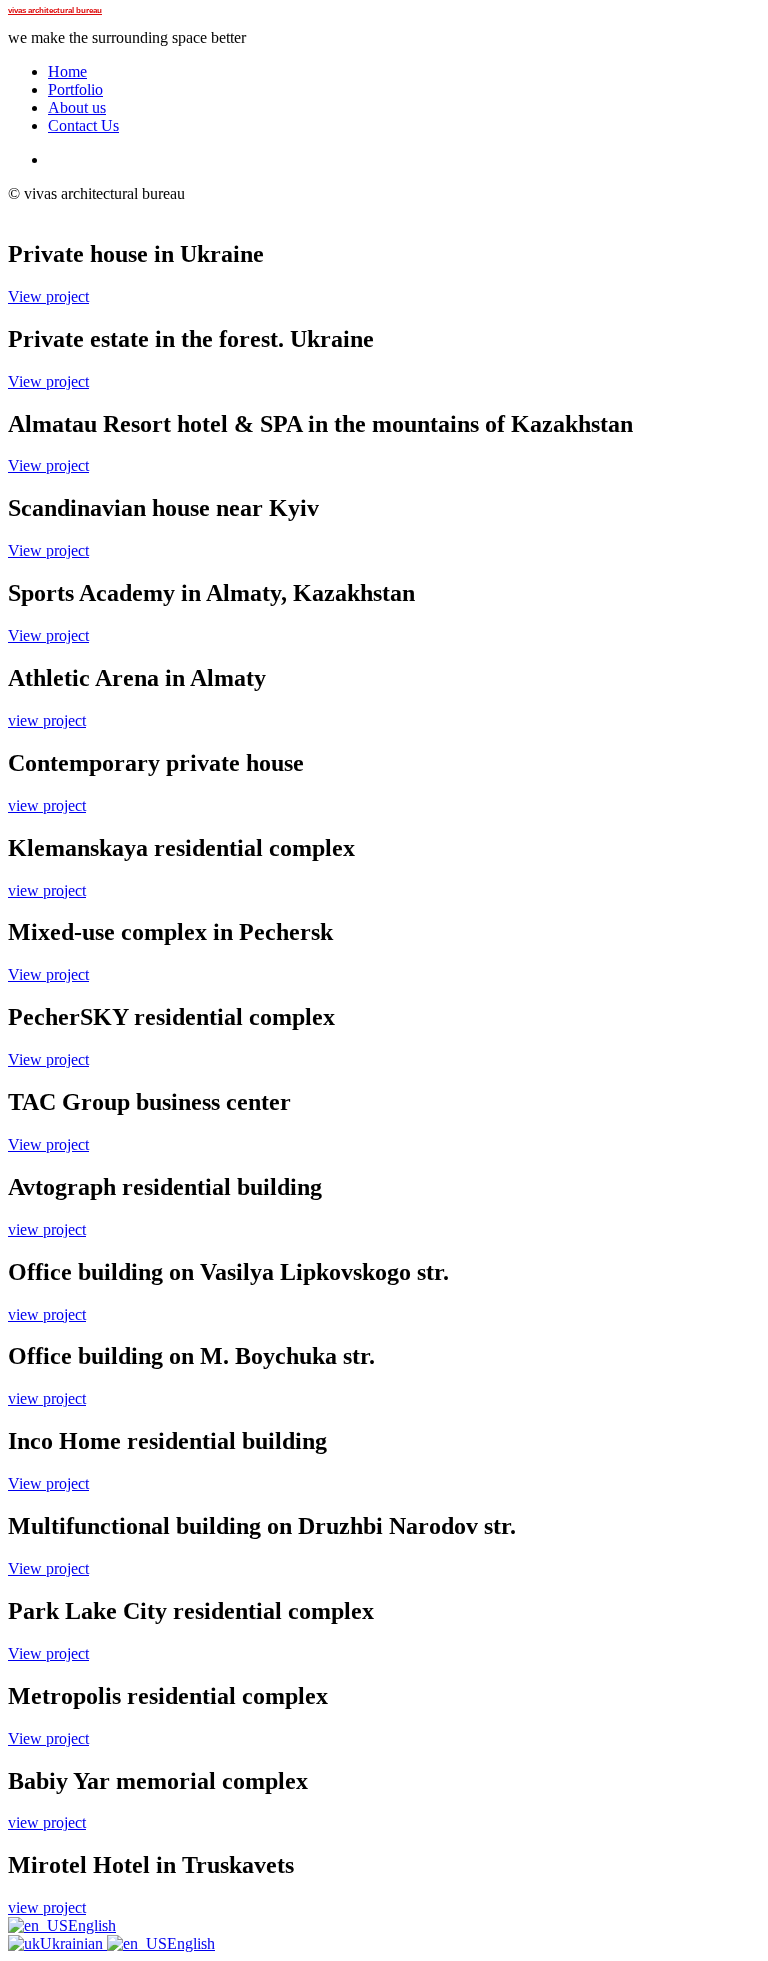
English (92, 1925)
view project (47, 720)
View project (48, 296)
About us (77, 107)
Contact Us (83, 125)
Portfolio (75, 89)
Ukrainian (73, 1943)
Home (67, 71)
